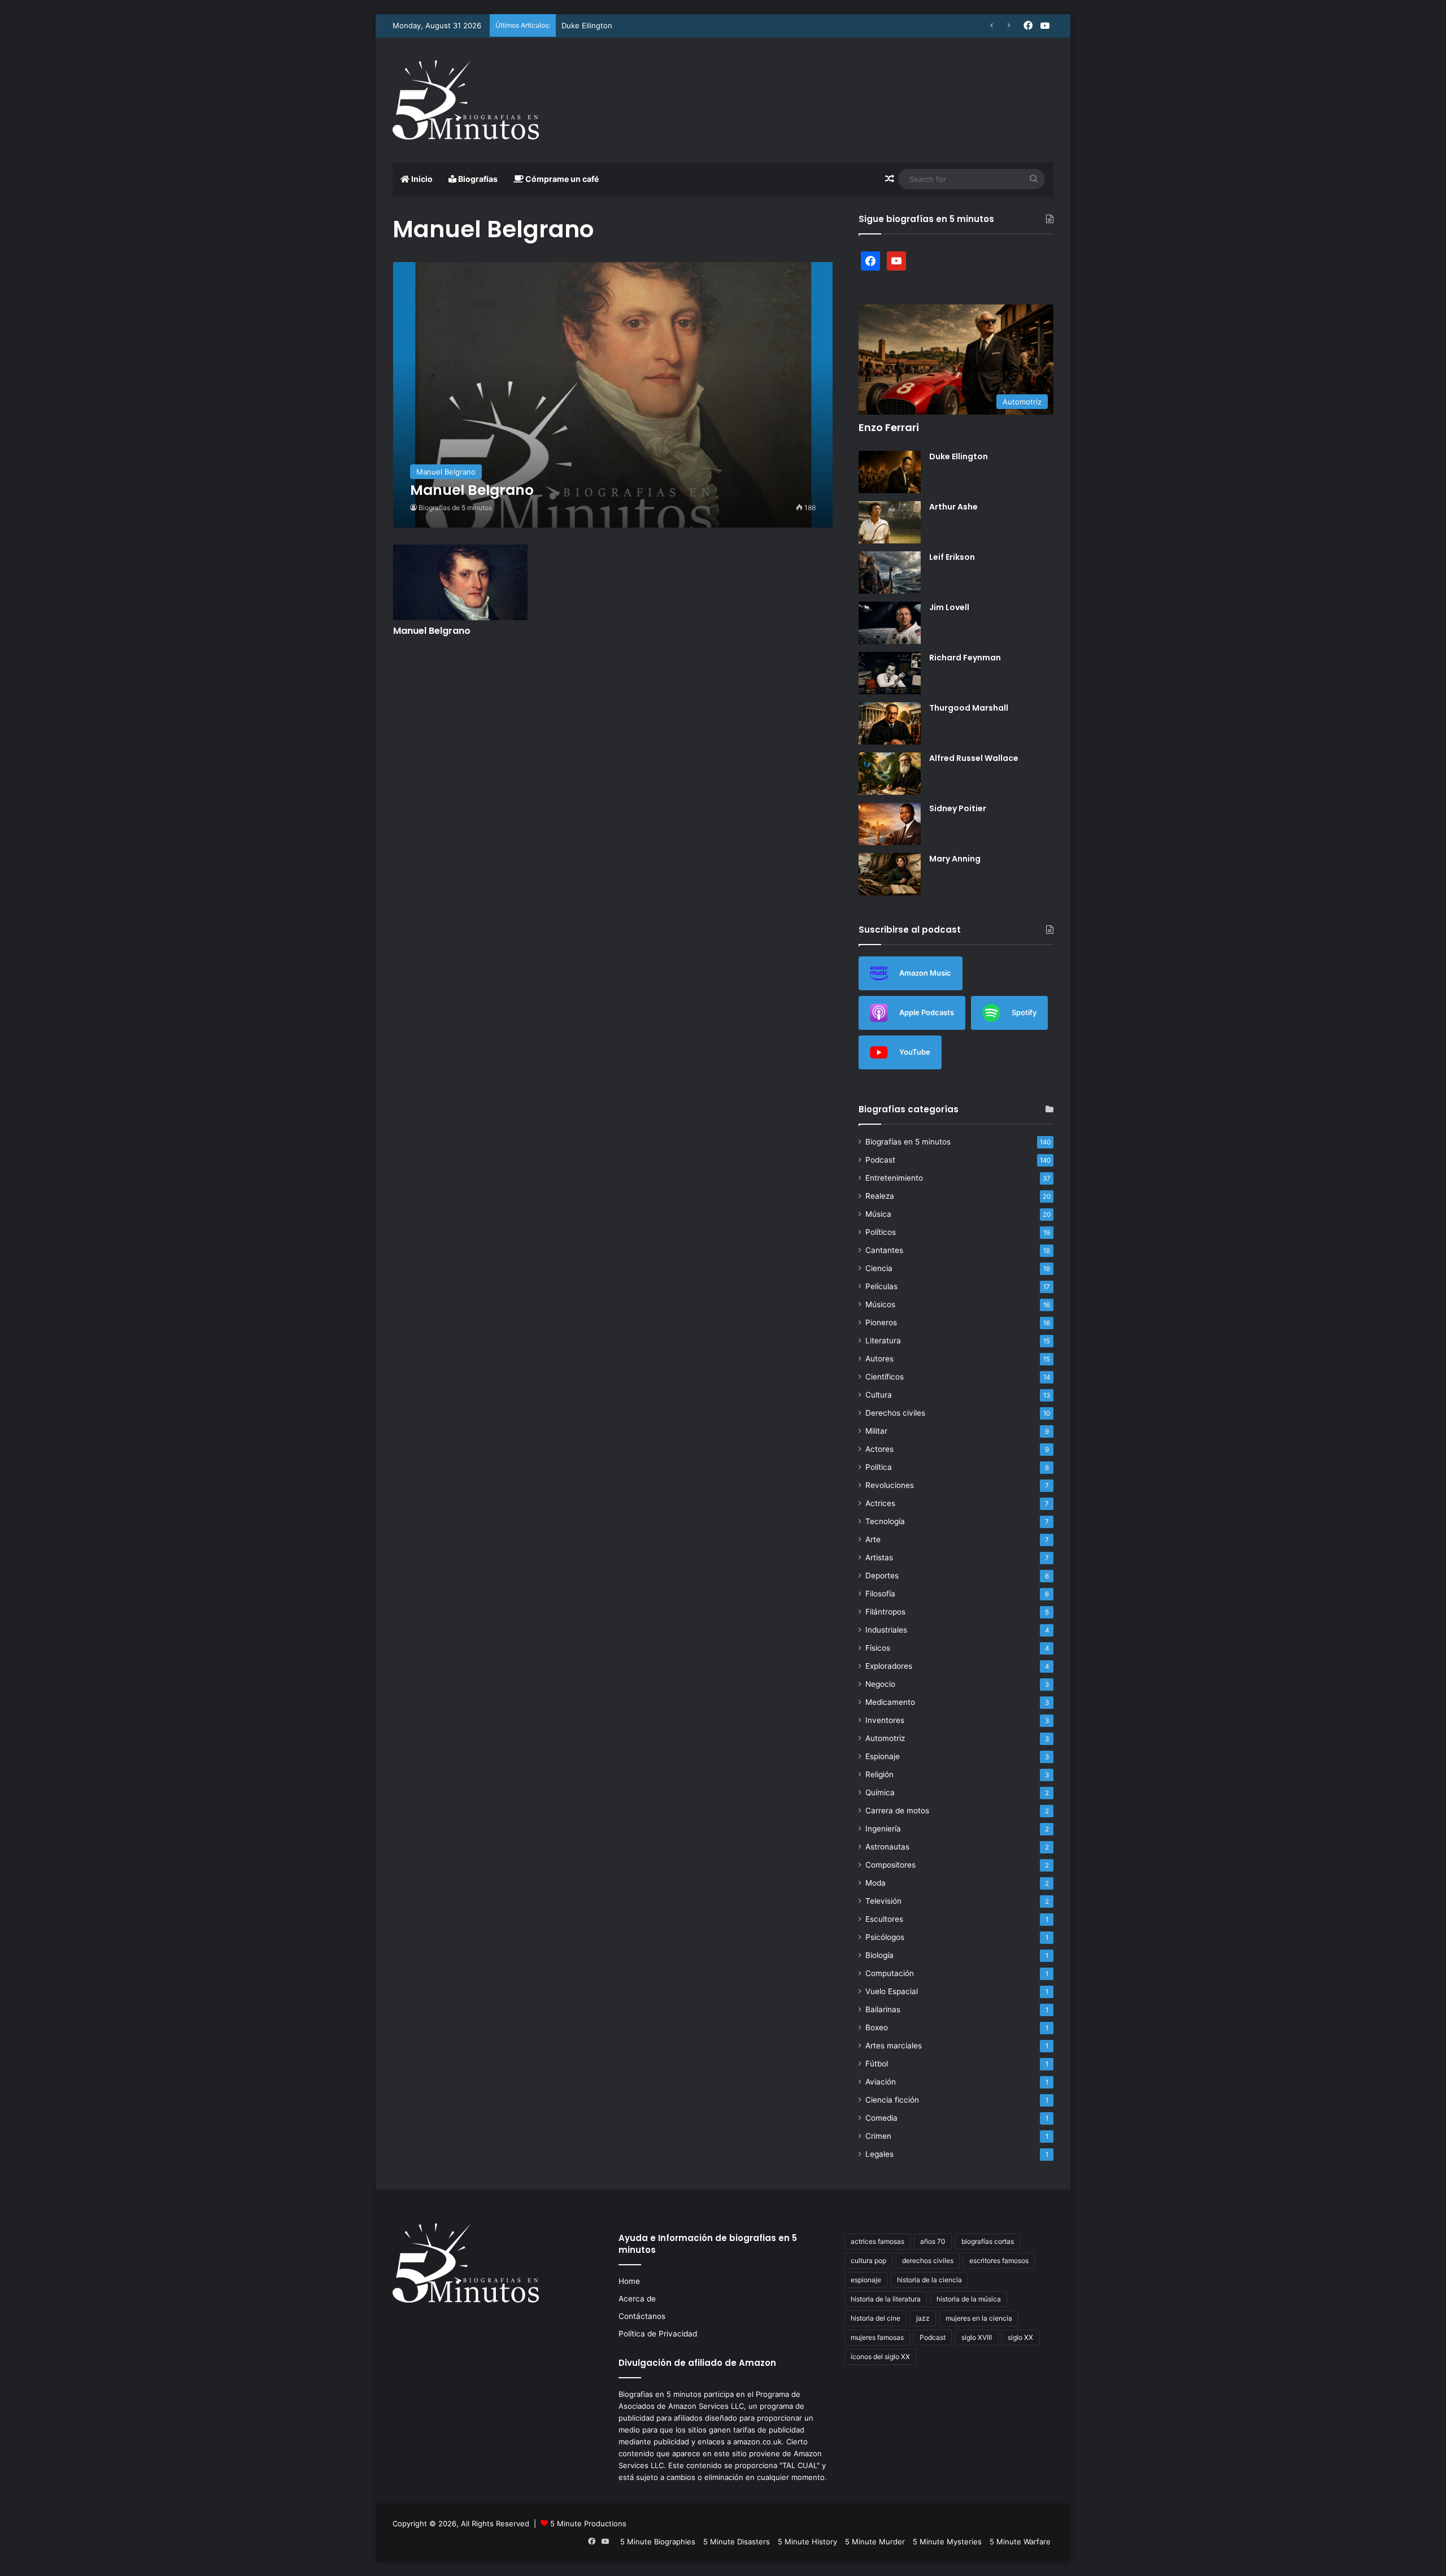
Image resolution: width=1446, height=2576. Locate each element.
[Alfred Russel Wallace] (890, 774)
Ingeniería (883, 1829)
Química (880, 1792)
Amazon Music (925, 972)
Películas (881, 1286)
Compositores (890, 1865)
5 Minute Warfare (1020, 2542)
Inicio (421, 179)
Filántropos (885, 1612)
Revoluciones (890, 1485)
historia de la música (969, 2299)
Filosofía (880, 1594)
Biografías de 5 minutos (455, 508)
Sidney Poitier (958, 808)
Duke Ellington (587, 25)
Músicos (880, 1304)
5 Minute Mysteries (947, 2542)
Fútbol (877, 2064)
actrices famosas (877, 2241)
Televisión (883, 1901)
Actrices (880, 1503)
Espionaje (883, 1756)
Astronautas (887, 1847)
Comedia (881, 2118)
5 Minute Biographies (658, 2542)
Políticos (881, 1232)
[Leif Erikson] (890, 573)
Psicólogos (885, 1937)
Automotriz (885, 1738)
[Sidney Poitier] (890, 824)
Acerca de (637, 2299)
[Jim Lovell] (890, 623)
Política (879, 1467)
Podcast (880, 1160)
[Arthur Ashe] (890, 522)
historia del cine (876, 2318)
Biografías (477, 179)
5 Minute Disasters (737, 2542)
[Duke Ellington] (890, 472)
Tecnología (885, 1521)
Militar (876, 1431)
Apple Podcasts (927, 1012)
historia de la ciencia (929, 2280)
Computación (890, 1973)
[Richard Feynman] (890, 673)
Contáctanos (642, 2316)
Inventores (885, 1720)
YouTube (915, 1051)
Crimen (878, 2136)
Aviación (881, 2082)
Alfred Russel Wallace (974, 758)
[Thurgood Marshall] (890, 723)
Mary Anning (955, 859)
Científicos (885, 1377)
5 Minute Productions (588, 2523)
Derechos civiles (895, 1413)
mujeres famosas (877, 2337)
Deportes (882, 1576)
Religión (879, 1774)
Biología (879, 1955)
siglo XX (1020, 2337)
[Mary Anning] (890, 874)
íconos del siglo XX (880, 2357)
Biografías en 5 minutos (908, 1142)
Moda (876, 1883)
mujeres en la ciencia (979, 2318)
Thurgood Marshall (969, 708)
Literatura (883, 1341)
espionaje (866, 2280)
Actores (879, 1449)
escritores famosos (999, 2260)
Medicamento (890, 1702)
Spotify (1024, 1012)
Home (629, 2281)
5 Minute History (807, 2542)
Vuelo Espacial (892, 1991)
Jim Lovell (949, 607)
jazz (923, 2318)
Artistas (879, 1557)
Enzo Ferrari (889, 427)
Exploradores (889, 1666)
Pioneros (881, 1322)
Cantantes (884, 1250)
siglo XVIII (977, 2337)
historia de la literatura (886, 2299)
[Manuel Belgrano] (613, 395)
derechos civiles (928, 2260)
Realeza (880, 1196)
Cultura (879, 1395)
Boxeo (877, 2027)
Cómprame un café (561, 179)
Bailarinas (883, 2009)
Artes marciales (894, 2046)
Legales (879, 2154)
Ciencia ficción (892, 2100)
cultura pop (868, 2260)
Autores (879, 1359)
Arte (873, 1539)
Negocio (880, 1684)
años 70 (933, 2241)
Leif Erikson (952, 557)
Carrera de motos (897, 1811)
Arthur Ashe (953, 507)
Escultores (884, 1919)
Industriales (886, 1630)
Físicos (878, 1648)
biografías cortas (988, 2241)
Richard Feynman (965, 658)
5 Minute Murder (875, 2542)
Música (878, 1214)
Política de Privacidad (658, 2334)
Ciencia (879, 1268)
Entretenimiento (894, 1178)
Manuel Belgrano (432, 631)
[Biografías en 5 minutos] (466, 100)
